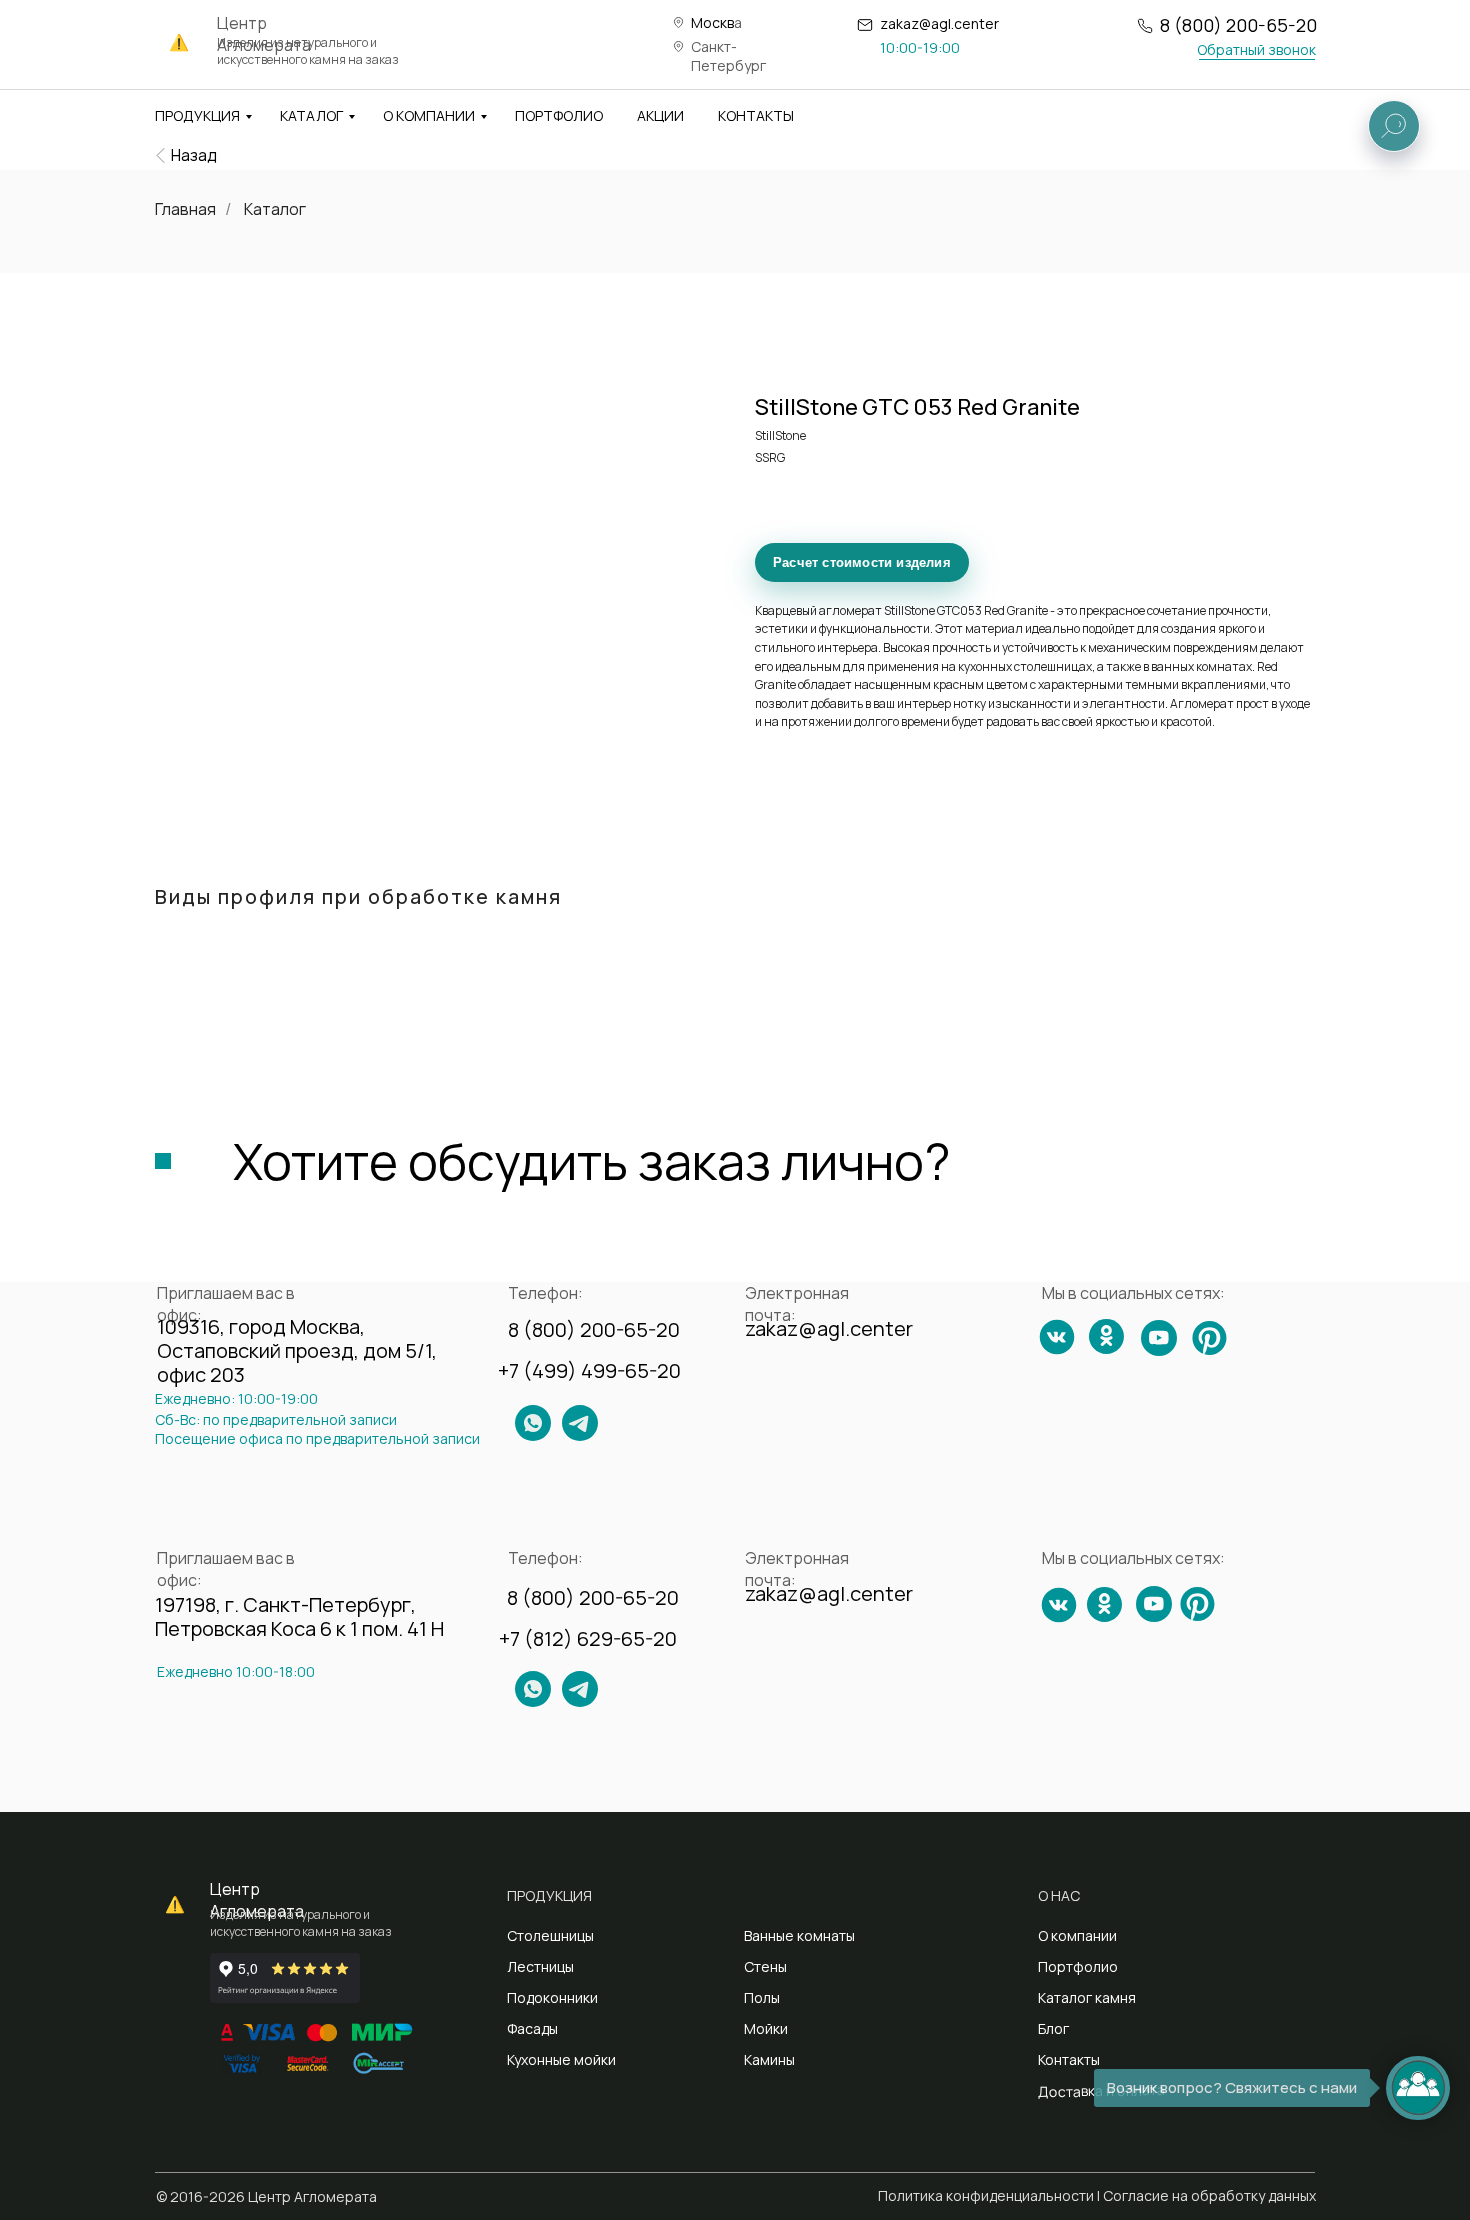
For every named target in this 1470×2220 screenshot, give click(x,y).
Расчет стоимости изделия (862, 562)
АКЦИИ (660, 115)
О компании (1077, 1935)
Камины (769, 2059)
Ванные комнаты (799, 1935)
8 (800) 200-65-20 (1238, 25)
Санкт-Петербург (728, 56)
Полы (762, 1997)
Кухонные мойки (561, 2059)
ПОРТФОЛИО (559, 115)
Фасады (532, 2028)
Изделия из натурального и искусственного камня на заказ (308, 51)
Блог (1053, 2028)
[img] (160, 155)
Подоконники (552, 1997)
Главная (185, 209)
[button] (1256, 49)
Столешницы (550, 1935)
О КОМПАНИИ (429, 115)
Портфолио (1078, 1966)
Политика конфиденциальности (986, 2195)
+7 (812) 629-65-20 (588, 1638)
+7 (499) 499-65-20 (589, 1370)
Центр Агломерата (257, 1900)
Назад (194, 155)
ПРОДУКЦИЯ (197, 115)
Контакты (1069, 2059)
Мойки (766, 2028)
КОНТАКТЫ (756, 115)
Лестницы (540, 1966)
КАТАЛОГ (311, 115)
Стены (765, 1966)
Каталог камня (1087, 1997)
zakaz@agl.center (939, 23)
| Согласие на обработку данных (1206, 2195)
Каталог (275, 209)
